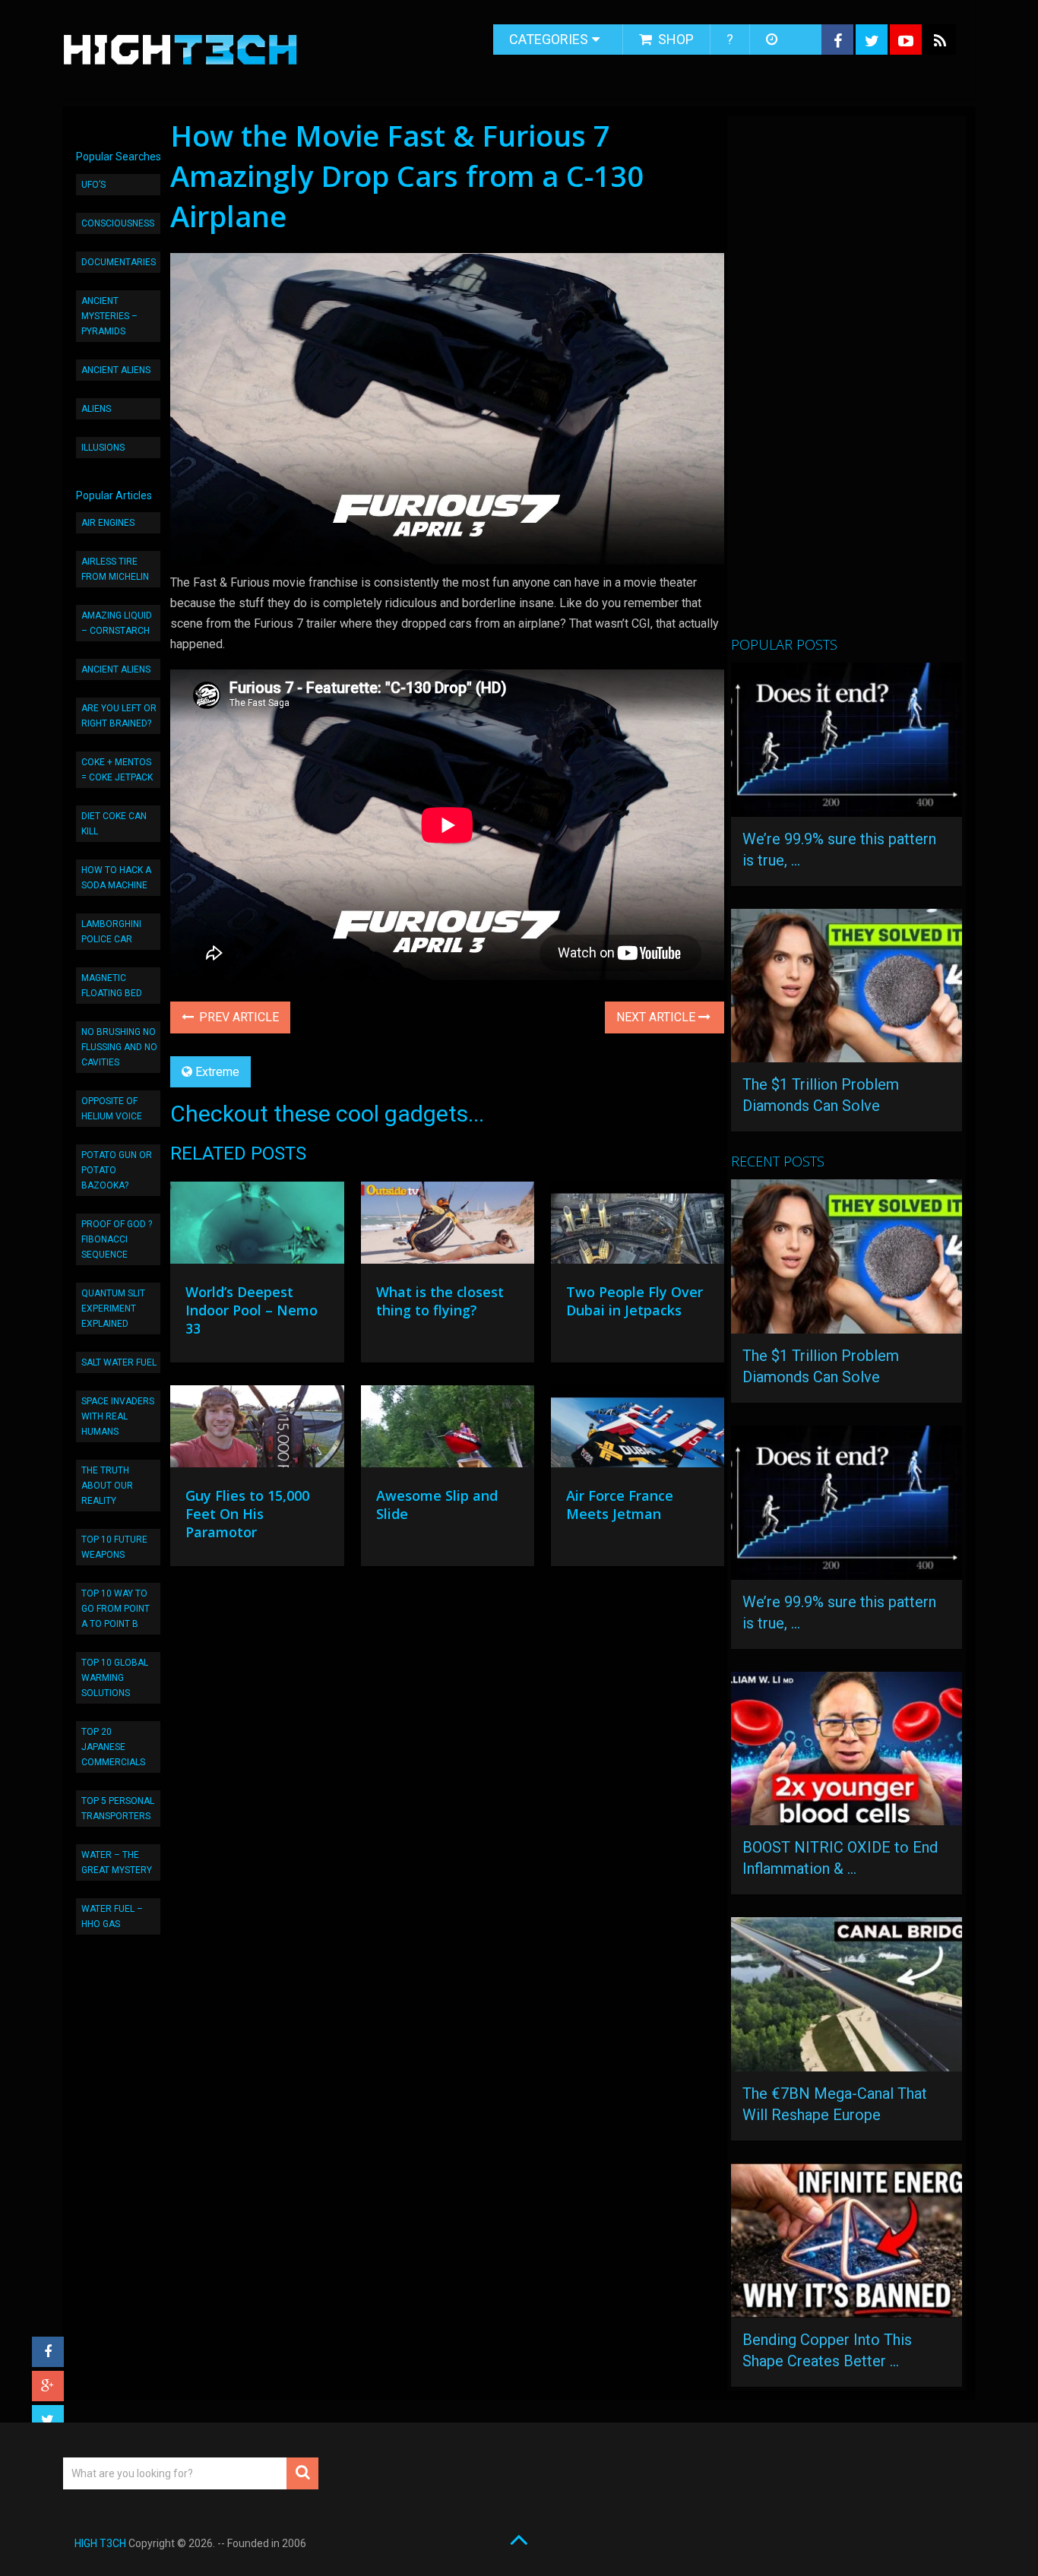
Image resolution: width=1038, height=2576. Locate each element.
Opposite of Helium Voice (112, 1109)
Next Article (657, 1017)
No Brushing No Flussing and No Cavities (119, 1047)
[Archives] (773, 40)
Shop (674, 39)
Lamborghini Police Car (111, 932)
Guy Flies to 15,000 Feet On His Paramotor (247, 1514)
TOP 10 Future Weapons (114, 1547)
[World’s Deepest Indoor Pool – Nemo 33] (257, 1226)
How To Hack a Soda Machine (116, 878)
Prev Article (237, 1017)
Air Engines (108, 523)
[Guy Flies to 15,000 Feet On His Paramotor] (257, 1430)
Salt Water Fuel (119, 1362)
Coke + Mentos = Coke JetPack (117, 770)
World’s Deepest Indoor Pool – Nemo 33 (252, 1310)
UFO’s (93, 185)
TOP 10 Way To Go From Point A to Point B (116, 1609)
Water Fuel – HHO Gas (112, 1916)
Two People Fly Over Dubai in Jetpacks (635, 1301)
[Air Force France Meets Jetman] (638, 1430)
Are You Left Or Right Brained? (119, 716)
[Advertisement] (845, 382)
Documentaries (119, 262)
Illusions (103, 448)
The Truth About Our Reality (107, 1486)
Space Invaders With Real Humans (118, 1416)
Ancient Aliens (116, 370)
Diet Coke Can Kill (114, 824)
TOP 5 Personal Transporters (118, 1809)
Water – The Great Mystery (117, 1862)
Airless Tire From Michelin (115, 569)
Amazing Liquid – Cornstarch (117, 623)
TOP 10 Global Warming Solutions (115, 1678)
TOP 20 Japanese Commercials (113, 1747)
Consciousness (118, 223)
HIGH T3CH (100, 2543)
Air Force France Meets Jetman (620, 1505)
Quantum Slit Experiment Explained (113, 1309)
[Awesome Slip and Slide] (448, 1430)
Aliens (96, 409)
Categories (549, 39)
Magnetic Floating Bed (112, 986)
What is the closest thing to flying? (440, 1301)
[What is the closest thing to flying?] (448, 1226)
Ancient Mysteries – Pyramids (109, 316)
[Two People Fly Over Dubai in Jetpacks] (638, 1226)
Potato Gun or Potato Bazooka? (117, 1170)
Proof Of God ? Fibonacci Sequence (117, 1239)
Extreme (217, 1072)
